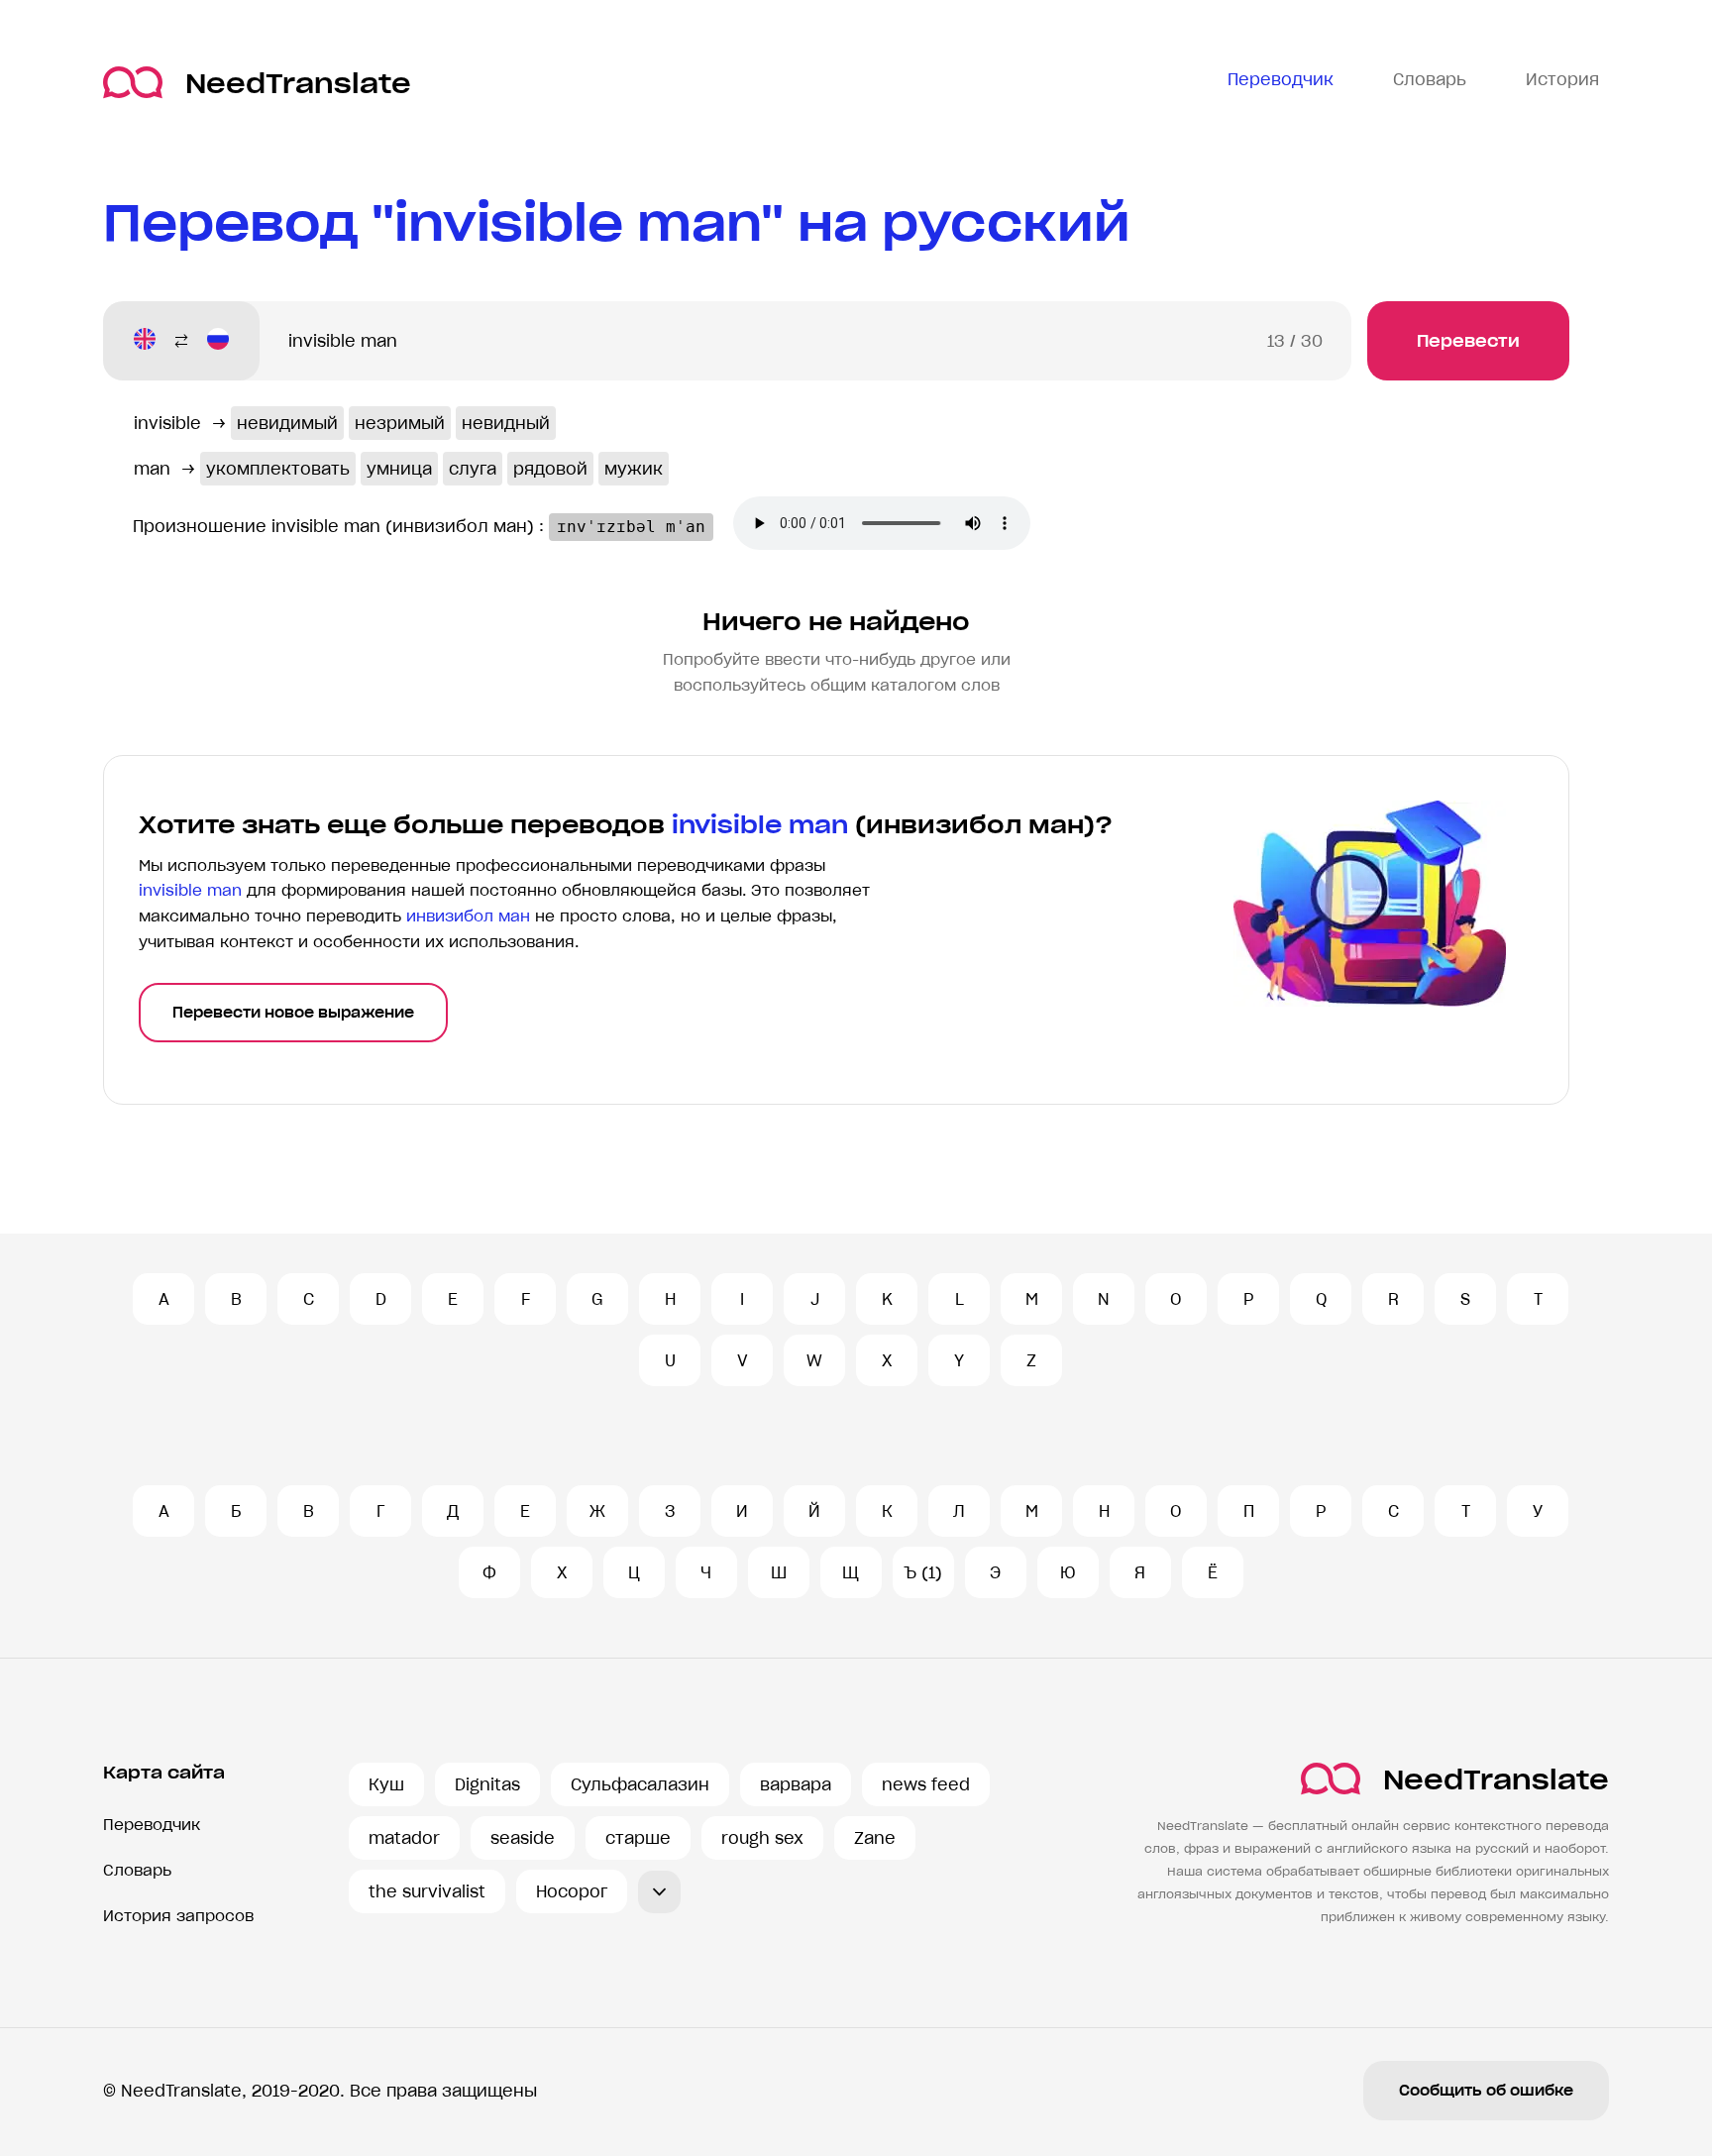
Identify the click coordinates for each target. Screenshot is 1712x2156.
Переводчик (152, 1825)
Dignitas (487, 1784)
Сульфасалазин (640, 1784)
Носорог (572, 1891)
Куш (386, 1784)
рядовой (550, 469)
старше (638, 1838)
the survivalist (427, 1891)
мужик (634, 469)
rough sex (762, 1838)
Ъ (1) (923, 1572)
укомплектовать (278, 469)
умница (399, 469)
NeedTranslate (298, 83)
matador (404, 1838)
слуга (473, 469)
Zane (875, 1838)
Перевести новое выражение (293, 1013)
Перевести (1468, 341)
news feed (926, 1784)
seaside (523, 1838)
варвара (796, 1784)
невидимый (287, 423)
